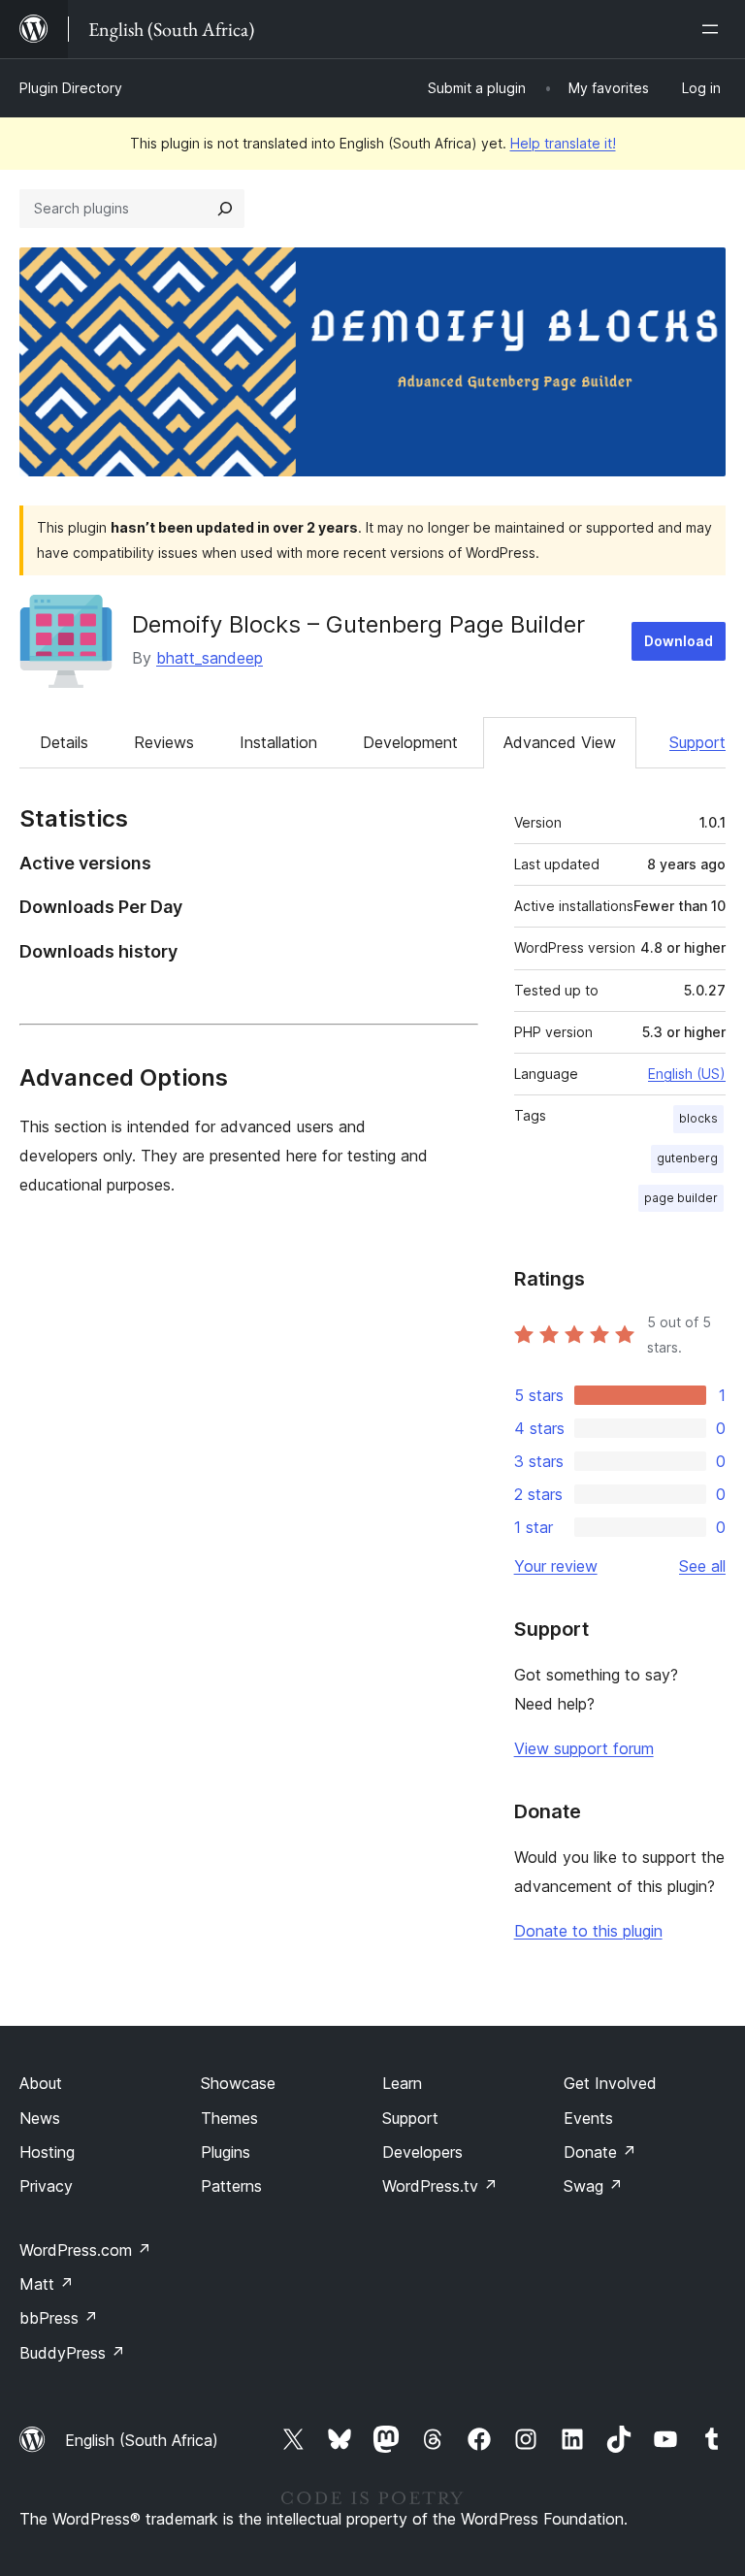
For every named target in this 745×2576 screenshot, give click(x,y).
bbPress (59, 2318)
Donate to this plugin (588, 1931)
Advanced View (560, 742)
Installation (278, 742)
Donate (600, 2152)
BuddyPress (72, 2353)
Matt (47, 2284)
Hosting (47, 2152)
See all (702, 1566)
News (40, 2118)
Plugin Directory (71, 88)
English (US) (687, 1074)
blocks (698, 1118)
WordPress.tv (440, 2186)
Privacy (46, 2186)
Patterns (231, 2186)
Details (64, 742)
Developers (422, 2152)
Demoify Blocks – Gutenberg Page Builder (358, 624)
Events (588, 2118)
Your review (556, 1566)
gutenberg (687, 1158)
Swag (593, 2186)
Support (697, 742)
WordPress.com (85, 2250)
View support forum (584, 1748)
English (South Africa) (142, 2440)
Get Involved (610, 2083)
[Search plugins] (225, 209)
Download (679, 641)
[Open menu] (714, 29)
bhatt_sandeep (210, 658)
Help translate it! (563, 143)
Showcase (238, 2083)
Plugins (226, 2152)
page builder (681, 1198)
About (41, 2083)
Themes (229, 2118)
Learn (402, 2083)
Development (410, 742)
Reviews (164, 742)
